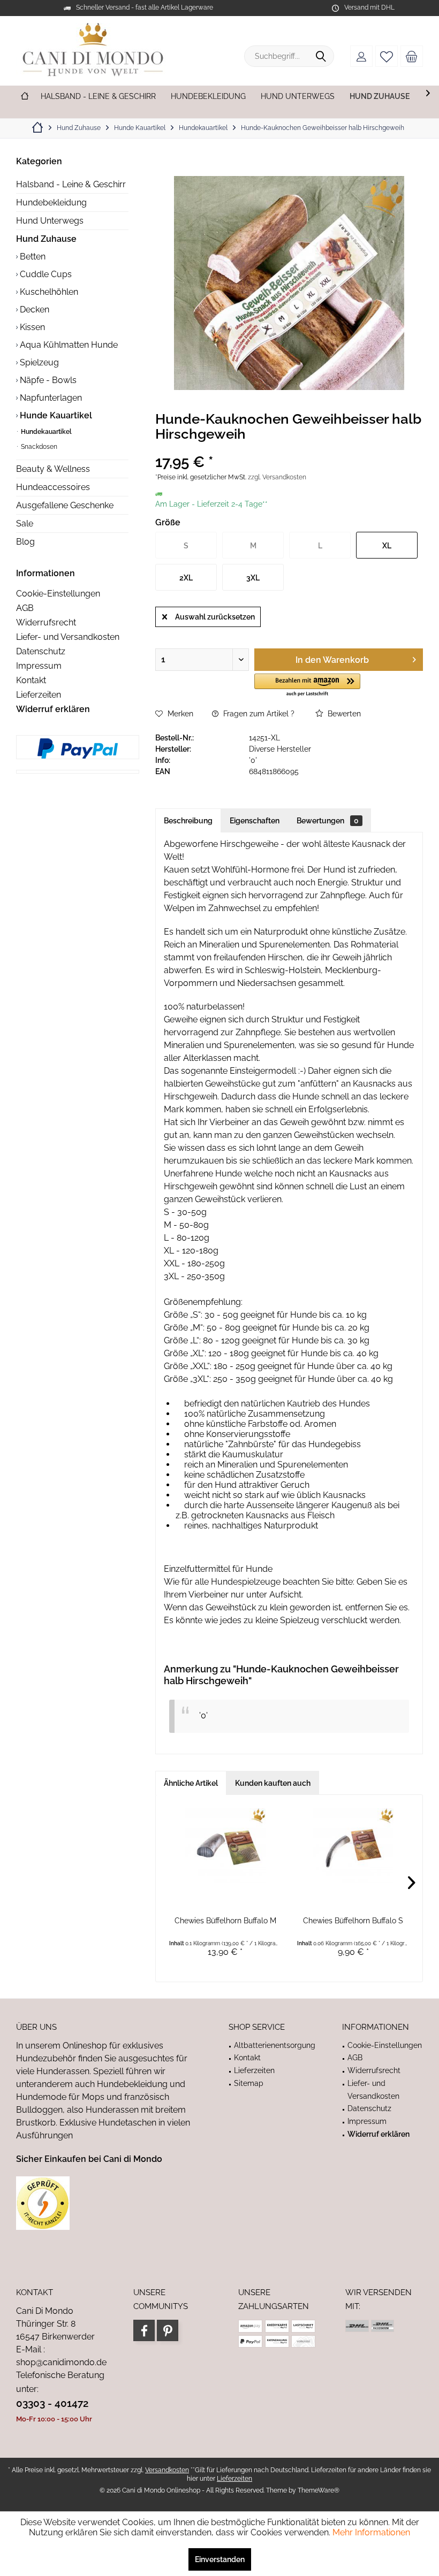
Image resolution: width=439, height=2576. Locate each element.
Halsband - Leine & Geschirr (71, 184)
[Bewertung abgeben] (289, 448)
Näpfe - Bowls (47, 380)
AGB (25, 608)
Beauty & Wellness (53, 469)
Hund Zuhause (46, 239)
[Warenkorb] (412, 56)
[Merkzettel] (387, 56)
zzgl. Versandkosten (277, 477)
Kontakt (31, 680)
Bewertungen (328, 821)
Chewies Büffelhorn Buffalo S (353, 1921)
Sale (25, 523)
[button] (307, 686)
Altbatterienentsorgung (275, 2045)
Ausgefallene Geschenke (65, 505)
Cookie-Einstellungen (58, 594)
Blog (25, 542)
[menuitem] (412, 56)
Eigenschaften (255, 821)
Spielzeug (38, 362)
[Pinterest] (168, 2330)
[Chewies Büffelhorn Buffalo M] (225, 1846)
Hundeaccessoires (53, 487)
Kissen (31, 327)
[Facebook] (144, 2330)
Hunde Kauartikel (55, 415)
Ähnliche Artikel (191, 1783)
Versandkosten (167, 2470)
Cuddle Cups (45, 274)
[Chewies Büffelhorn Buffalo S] (353, 1846)
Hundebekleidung (51, 202)
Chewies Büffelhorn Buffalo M (225, 1921)
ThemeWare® (319, 2490)
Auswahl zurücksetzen (215, 617)
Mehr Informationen (371, 2532)
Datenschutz (41, 651)
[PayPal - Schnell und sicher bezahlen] (78, 748)
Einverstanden (220, 2559)
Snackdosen (38, 447)
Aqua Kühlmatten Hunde (68, 345)
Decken (33, 309)
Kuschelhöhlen (48, 292)
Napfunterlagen (50, 398)
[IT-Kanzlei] (109, 2203)
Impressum (39, 666)
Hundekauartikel (46, 432)
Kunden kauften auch (273, 1783)
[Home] (25, 97)
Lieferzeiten (39, 695)
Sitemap (249, 2083)
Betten (32, 257)
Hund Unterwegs (50, 221)
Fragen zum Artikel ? (258, 714)
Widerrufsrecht (46, 622)
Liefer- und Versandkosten (68, 637)
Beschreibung (188, 821)
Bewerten (343, 714)
